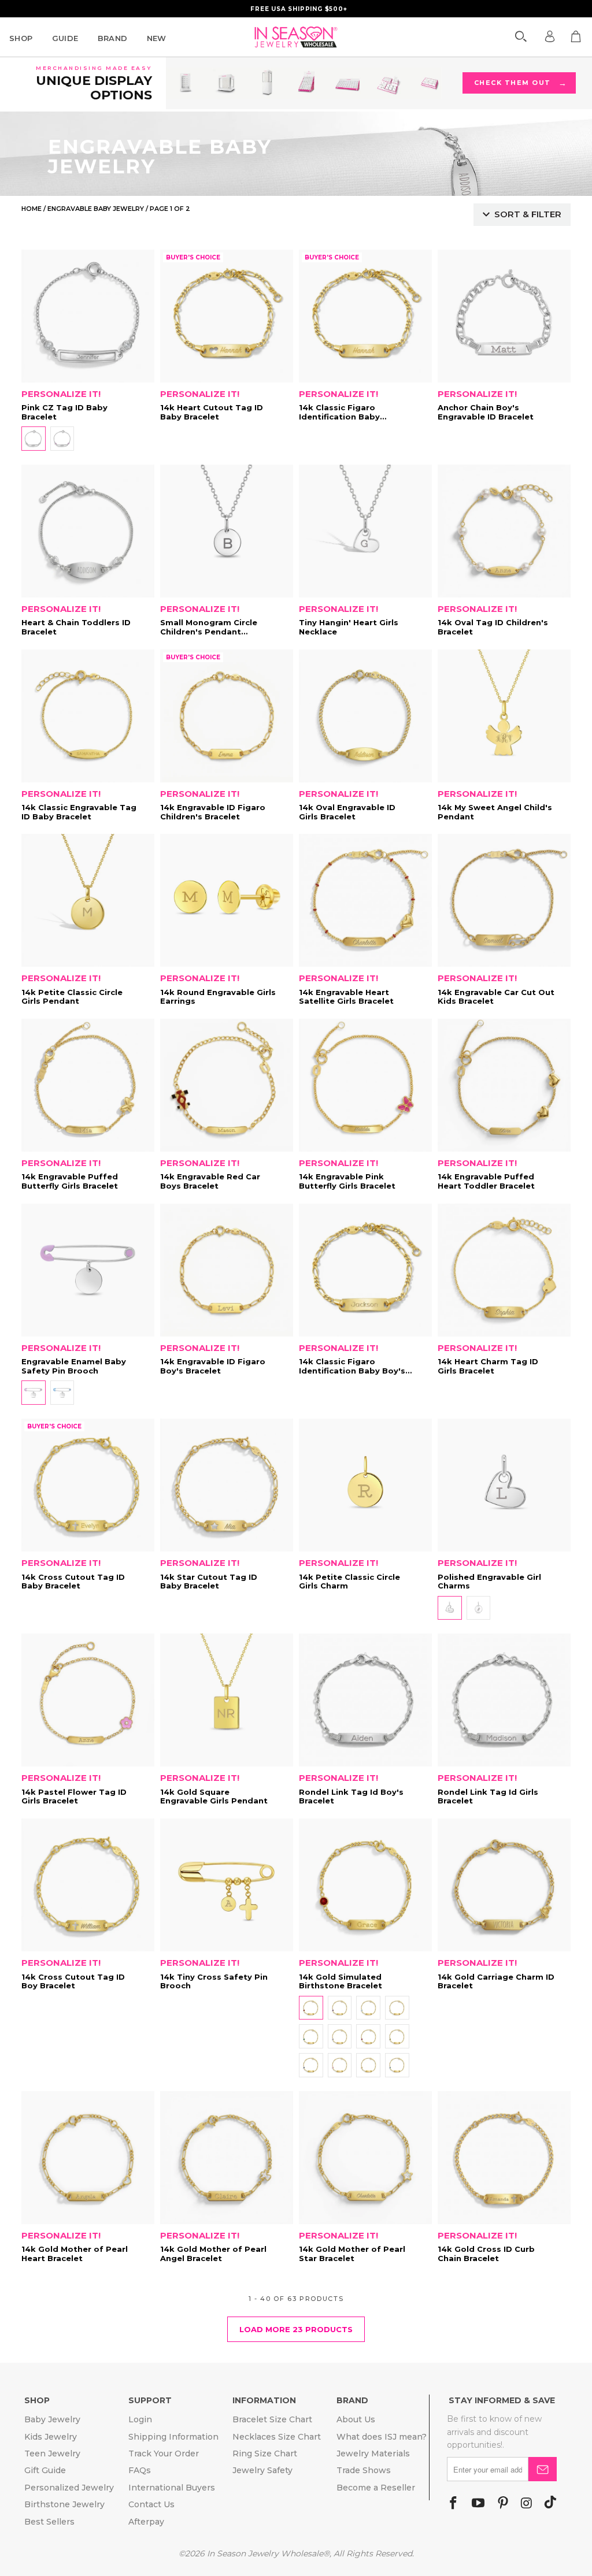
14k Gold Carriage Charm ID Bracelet (504, 1885)
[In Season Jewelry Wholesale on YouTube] (478, 2504)
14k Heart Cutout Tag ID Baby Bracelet (227, 316)
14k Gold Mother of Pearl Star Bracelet (365, 2158)
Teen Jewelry (52, 2453)
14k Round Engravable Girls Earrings (227, 900)
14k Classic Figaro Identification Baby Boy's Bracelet (365, 1270)
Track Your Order (164, 2453)
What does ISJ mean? (382, 2437)
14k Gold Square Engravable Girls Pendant (227, 1700)
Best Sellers (49, 2522)
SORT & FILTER (528, 214)
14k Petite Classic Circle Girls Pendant (88, 900)
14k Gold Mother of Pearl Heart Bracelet (88, 2158)
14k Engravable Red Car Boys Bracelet (227, 1085)
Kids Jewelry (51, 2437)
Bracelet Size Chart (272, 2419)
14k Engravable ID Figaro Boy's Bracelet (227, 1270)
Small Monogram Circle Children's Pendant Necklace (227, 531)
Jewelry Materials (373, 2453)
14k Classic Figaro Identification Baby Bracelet (365, 316)
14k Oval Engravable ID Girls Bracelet (365, 716)
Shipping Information (173, 2437)
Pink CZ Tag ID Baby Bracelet (88, 316)
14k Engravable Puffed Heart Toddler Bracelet (504, 1085)
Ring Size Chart (265, 2453)
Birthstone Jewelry (64, 2504)
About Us (356, 2419)
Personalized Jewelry (69, 2488)
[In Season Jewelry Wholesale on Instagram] (526, 2504)
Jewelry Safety (262, 2470)
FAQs (140, 2470)
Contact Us (151, 2504)
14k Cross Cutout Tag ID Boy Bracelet (88, 1885)
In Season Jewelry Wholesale (265, 2553)
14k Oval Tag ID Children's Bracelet (504, 531)
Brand (113, 38)
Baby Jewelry (52, 2419)
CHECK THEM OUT (520, 83)
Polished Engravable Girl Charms (504, 1485)
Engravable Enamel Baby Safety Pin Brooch (88, 1270)
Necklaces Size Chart (277, 2437)
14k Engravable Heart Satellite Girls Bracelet (365, 900)
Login (140, 2419)
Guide (65, 38)
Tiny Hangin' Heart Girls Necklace (365, 531)
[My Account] (550, 36)
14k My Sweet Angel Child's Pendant (504, 716)
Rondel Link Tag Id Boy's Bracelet (365, 1700)
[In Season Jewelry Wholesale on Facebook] (453, 2504)
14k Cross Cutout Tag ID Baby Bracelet (88, 1485)
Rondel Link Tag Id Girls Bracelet (504, 1700)
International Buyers (172, 2488)
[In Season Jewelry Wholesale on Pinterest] (503, 2504)
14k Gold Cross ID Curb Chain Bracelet (504, 2158)
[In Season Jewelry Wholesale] (296, 37)
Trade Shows (364, 2470)
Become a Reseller (376, 2488)
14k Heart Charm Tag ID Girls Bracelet (504, 1270)
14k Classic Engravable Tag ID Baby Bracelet (88, 716)
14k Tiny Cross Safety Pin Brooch (227, 1885)
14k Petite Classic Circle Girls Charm (365, 1485)
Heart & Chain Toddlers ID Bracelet (88, 531)
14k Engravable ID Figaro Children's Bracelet (227, 716)
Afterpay (146, 2522)
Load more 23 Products (296, 2329)
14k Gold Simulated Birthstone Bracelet (365, 1885)
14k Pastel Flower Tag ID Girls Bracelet (88, 1700)
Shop (21, 38)
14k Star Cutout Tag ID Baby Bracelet (227, 1485)
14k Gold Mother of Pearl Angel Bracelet (227, 2158)
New (157, 38)
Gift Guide (45, 2470)
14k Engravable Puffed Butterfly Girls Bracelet (88, 1085)
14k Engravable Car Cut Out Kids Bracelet (504, 900)
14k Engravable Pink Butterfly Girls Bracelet (365, 1085)
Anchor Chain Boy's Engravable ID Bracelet (504, 316)
